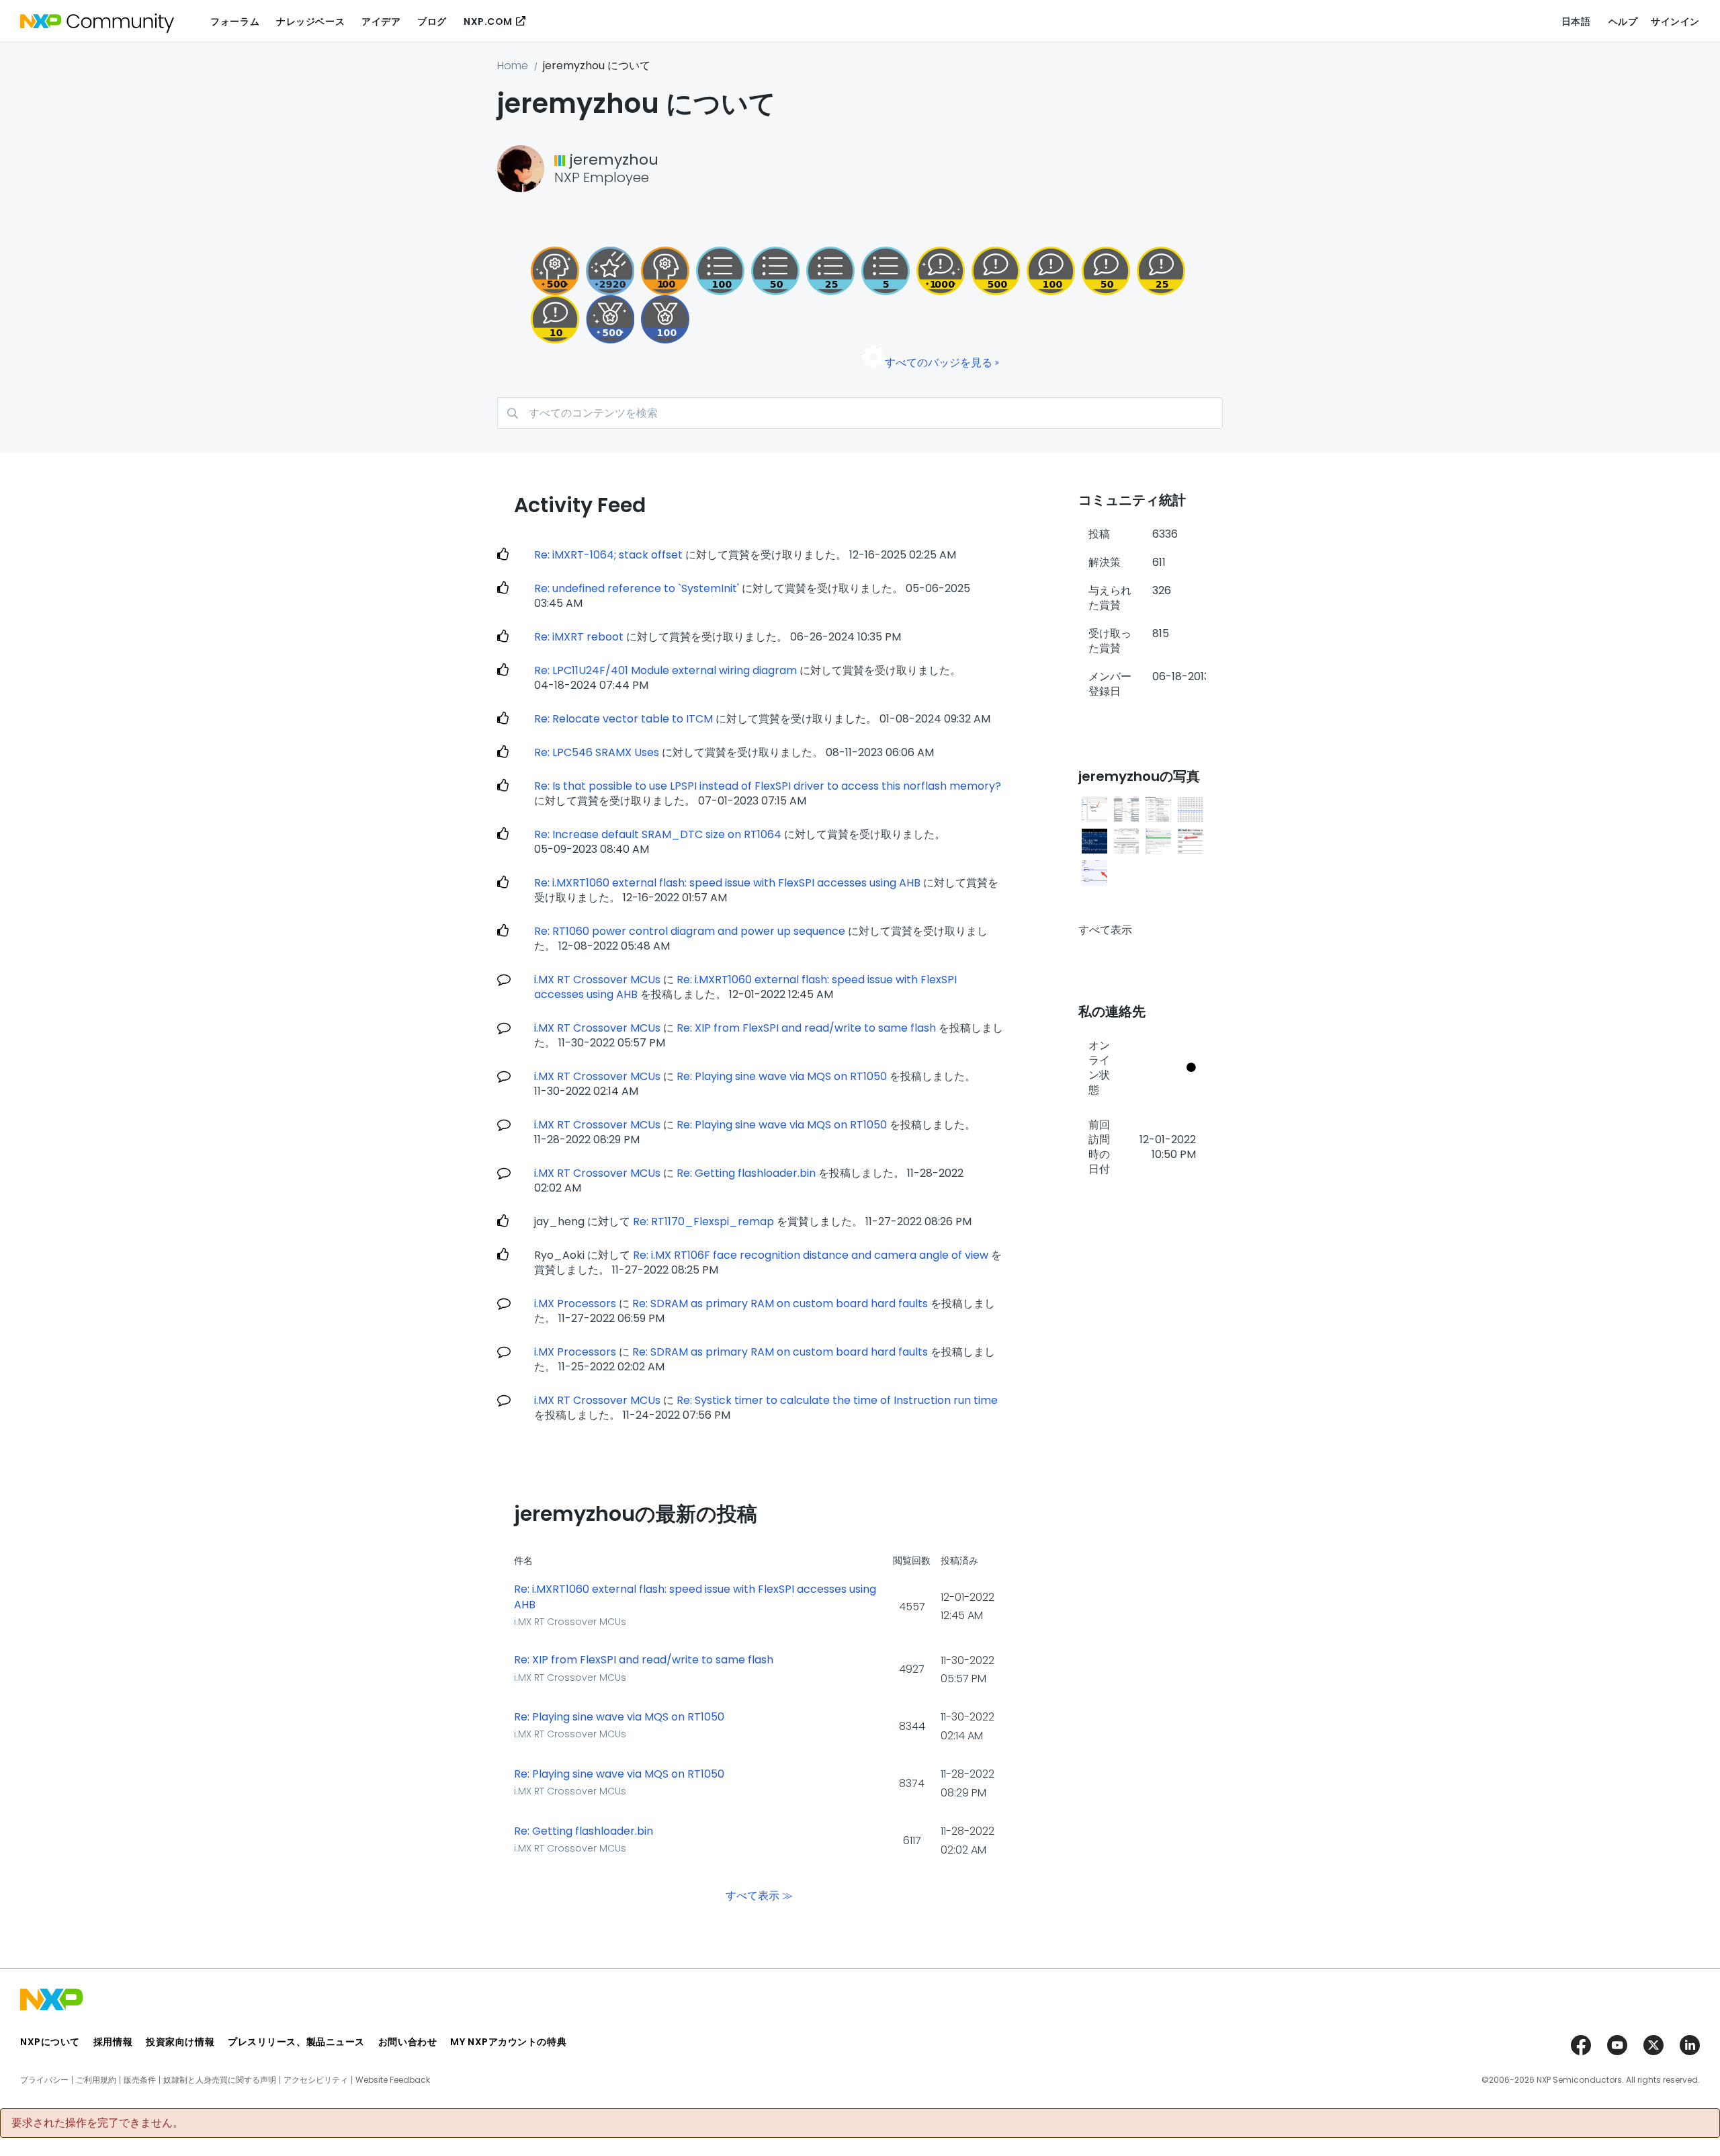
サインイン (1675, 22)
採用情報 (113, 2042)
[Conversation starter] (886, 271)
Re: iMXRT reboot (579, 637)
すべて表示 (1105, 930)
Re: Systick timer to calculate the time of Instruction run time (837, 1400)
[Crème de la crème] (610, 319)
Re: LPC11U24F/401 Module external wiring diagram (665, 670)
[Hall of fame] (665, 319)
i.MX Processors (575, 1303)
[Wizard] (665, 271)
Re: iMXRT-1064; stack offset (608, 555)
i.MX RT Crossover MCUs (597, 980)
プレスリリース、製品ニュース (296, 2042)
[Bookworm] (1051, 271)
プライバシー (44, 2080)
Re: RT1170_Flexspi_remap (703, 1221)
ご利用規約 (96, 2080)
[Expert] (1106, 271)
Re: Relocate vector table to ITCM (623, 719)
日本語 (1576, 22)
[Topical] (830, 271)
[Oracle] (555, 271)
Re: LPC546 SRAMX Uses (597, 752)
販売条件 (140, 2080)
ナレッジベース (310, 22)
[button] (1094, 809)
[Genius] (996, 271)
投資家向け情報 (180, 2042)
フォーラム (235, 22)
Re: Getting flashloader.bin (746, 1173)
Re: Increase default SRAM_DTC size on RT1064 (658, 834)
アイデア (381, 22)
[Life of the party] (941, 271)
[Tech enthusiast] (775, 271)
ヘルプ (1623, 22)
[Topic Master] (720, 271)
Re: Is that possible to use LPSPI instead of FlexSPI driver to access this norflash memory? (768, 786)
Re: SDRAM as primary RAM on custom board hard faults (780, 1303)
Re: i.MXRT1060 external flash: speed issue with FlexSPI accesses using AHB (727, 883)
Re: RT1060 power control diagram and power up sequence (690, 931)
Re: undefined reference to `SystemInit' (637, 588)
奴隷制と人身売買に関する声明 (220, 2080)
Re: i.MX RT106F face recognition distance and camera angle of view (811, 1255)
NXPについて (50, 2042)
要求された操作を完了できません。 (97, 2123)
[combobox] (860, 413)
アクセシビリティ (316, 2080)
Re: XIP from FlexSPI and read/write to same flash (806, 1028)
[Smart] (1161, 271)
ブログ (432, 22)
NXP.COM (488, 22)
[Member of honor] (610, 271)
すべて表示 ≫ (759, 1895)
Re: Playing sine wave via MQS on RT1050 (782, 1076)
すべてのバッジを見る (939, 363)
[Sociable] (555, 319)
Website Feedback (393, 2080)
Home (513, 66)
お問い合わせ (407, 2042)
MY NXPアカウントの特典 (508, 2042)
